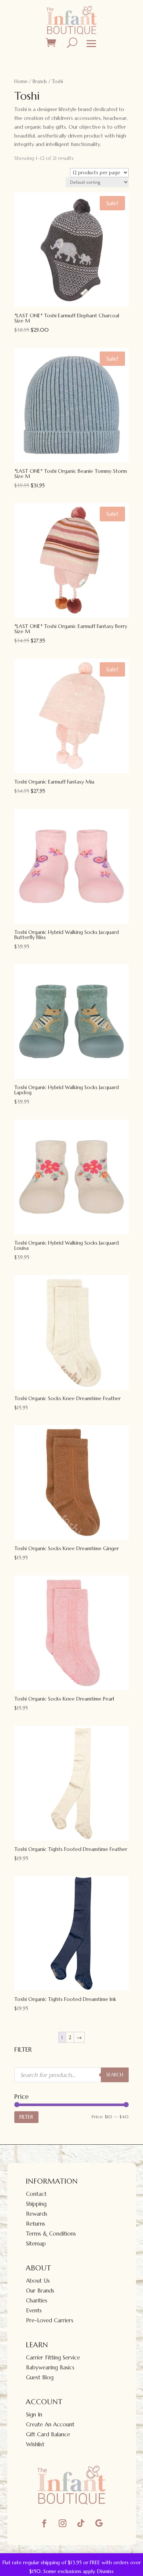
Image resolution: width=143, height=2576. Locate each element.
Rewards (37, 2214)
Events (34, 2310)
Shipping (36, 2204)
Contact (36, 2194)
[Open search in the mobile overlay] (71, 2075)
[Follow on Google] (99, 2523)
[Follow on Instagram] (62, 2523)
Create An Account (50, 2424)
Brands (40, 81)
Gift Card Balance (48, 2434)
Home (21, 81)
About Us (38, 2281)
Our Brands (40, 2290)
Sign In (34, 2414)
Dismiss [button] (105, 2571)
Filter (26, 2117)
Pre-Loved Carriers (50, 2320)
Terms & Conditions (51, 2234)
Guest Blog (40, 2377)
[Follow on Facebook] (44, 2523)
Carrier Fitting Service (53, 2357)
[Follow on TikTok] (81, 2523)
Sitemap (36, 2243)
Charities (37, 2300)
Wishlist (35, 2444)
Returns (36, 2224)
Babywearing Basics (50, 2367)
